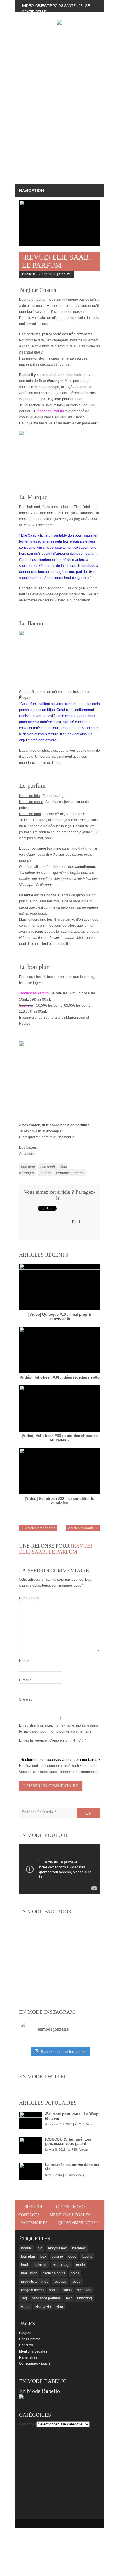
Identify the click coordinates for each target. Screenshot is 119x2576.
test (69, 2298)
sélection (84, 2290)
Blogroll (35, 2207)
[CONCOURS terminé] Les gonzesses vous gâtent (68, 2141)
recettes (60, 2282)
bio (40, 2248)
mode (80, 2265)
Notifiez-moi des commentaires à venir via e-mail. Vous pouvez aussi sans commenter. (59, 1769)
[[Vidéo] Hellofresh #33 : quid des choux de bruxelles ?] (59, 1408)
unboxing (84, 2298)
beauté (27, 2248)
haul (25, 2265)
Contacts (29, 2215)
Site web (26, 1699)
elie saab (48, 1167)
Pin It (76, 1222)
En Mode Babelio (40, 2391)
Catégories (28, 2424)
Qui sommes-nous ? (78, 2223)
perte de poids (54, 2273)
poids (75, 2273)
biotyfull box (57, 2248)
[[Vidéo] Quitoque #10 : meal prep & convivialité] (59, 1287)
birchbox (79, 2248)
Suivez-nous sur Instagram (63, 2052)
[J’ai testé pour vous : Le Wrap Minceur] (31, 2120)
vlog (60, 2307)
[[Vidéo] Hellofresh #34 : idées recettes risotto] (59, 1350)
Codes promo (70, 2207)
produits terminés (35, 2282)
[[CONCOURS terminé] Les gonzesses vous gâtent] (31, 2146)
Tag (24, 2298)
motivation (29, 2273)
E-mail (25, 1680)
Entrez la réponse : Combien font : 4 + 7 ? (51, 1740)
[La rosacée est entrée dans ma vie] (31, 2171)
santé (53, 2290)
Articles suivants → (83, 1528)
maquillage (62, 2265)
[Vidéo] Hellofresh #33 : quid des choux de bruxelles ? (60, 1438)
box (43, 2257)
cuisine (57, 2257)
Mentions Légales (70, 2215)
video (25, 2307)
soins (67, 2290)
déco (72, 2257)
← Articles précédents (38, 1528)
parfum (45, 1173)
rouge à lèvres (32, 2290)
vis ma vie (43, 2307)
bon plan (28, 1167)
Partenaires (34, 2223)
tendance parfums (70, 1173)
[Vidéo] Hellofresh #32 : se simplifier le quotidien (59, 1501)
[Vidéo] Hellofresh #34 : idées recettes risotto (60, 1377)
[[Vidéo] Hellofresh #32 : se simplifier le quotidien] (59, 1471)
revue (76, 2282)
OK (88, 1813)
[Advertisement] (59, 116)
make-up (40, 2265)
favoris (87, 2257)
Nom (24, 1661)
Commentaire (30, 1598)
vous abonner (60, 1772)
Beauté (65, 274)
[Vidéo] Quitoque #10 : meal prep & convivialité (60, 1317)
